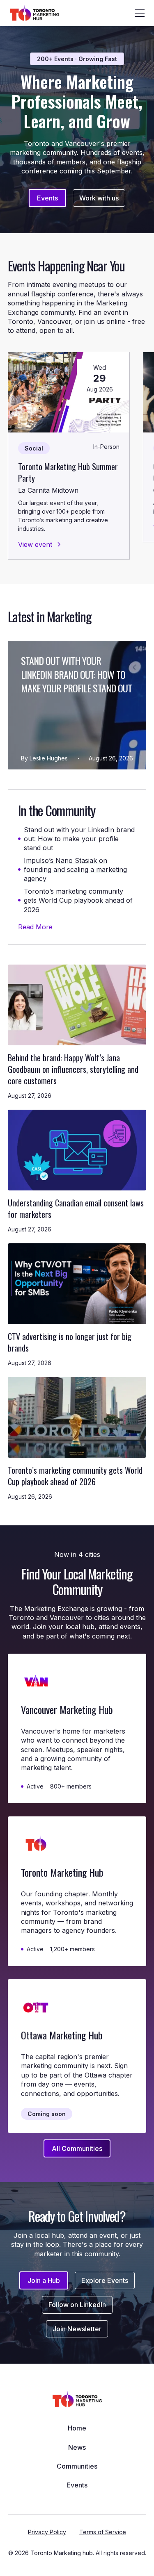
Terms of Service (103, 2532)
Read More (35, 927)
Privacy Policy (47, 2532)
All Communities (77, 2148)
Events (47, 198)
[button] (138, 13)
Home (77, 2428)
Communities (77, 2466)
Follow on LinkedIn (77, 2305)
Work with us (99, 198)
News (77, 2447)
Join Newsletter (77, 2329)
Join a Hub (44, 2280)
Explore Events (105, 2280)
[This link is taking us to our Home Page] (34, 13)
